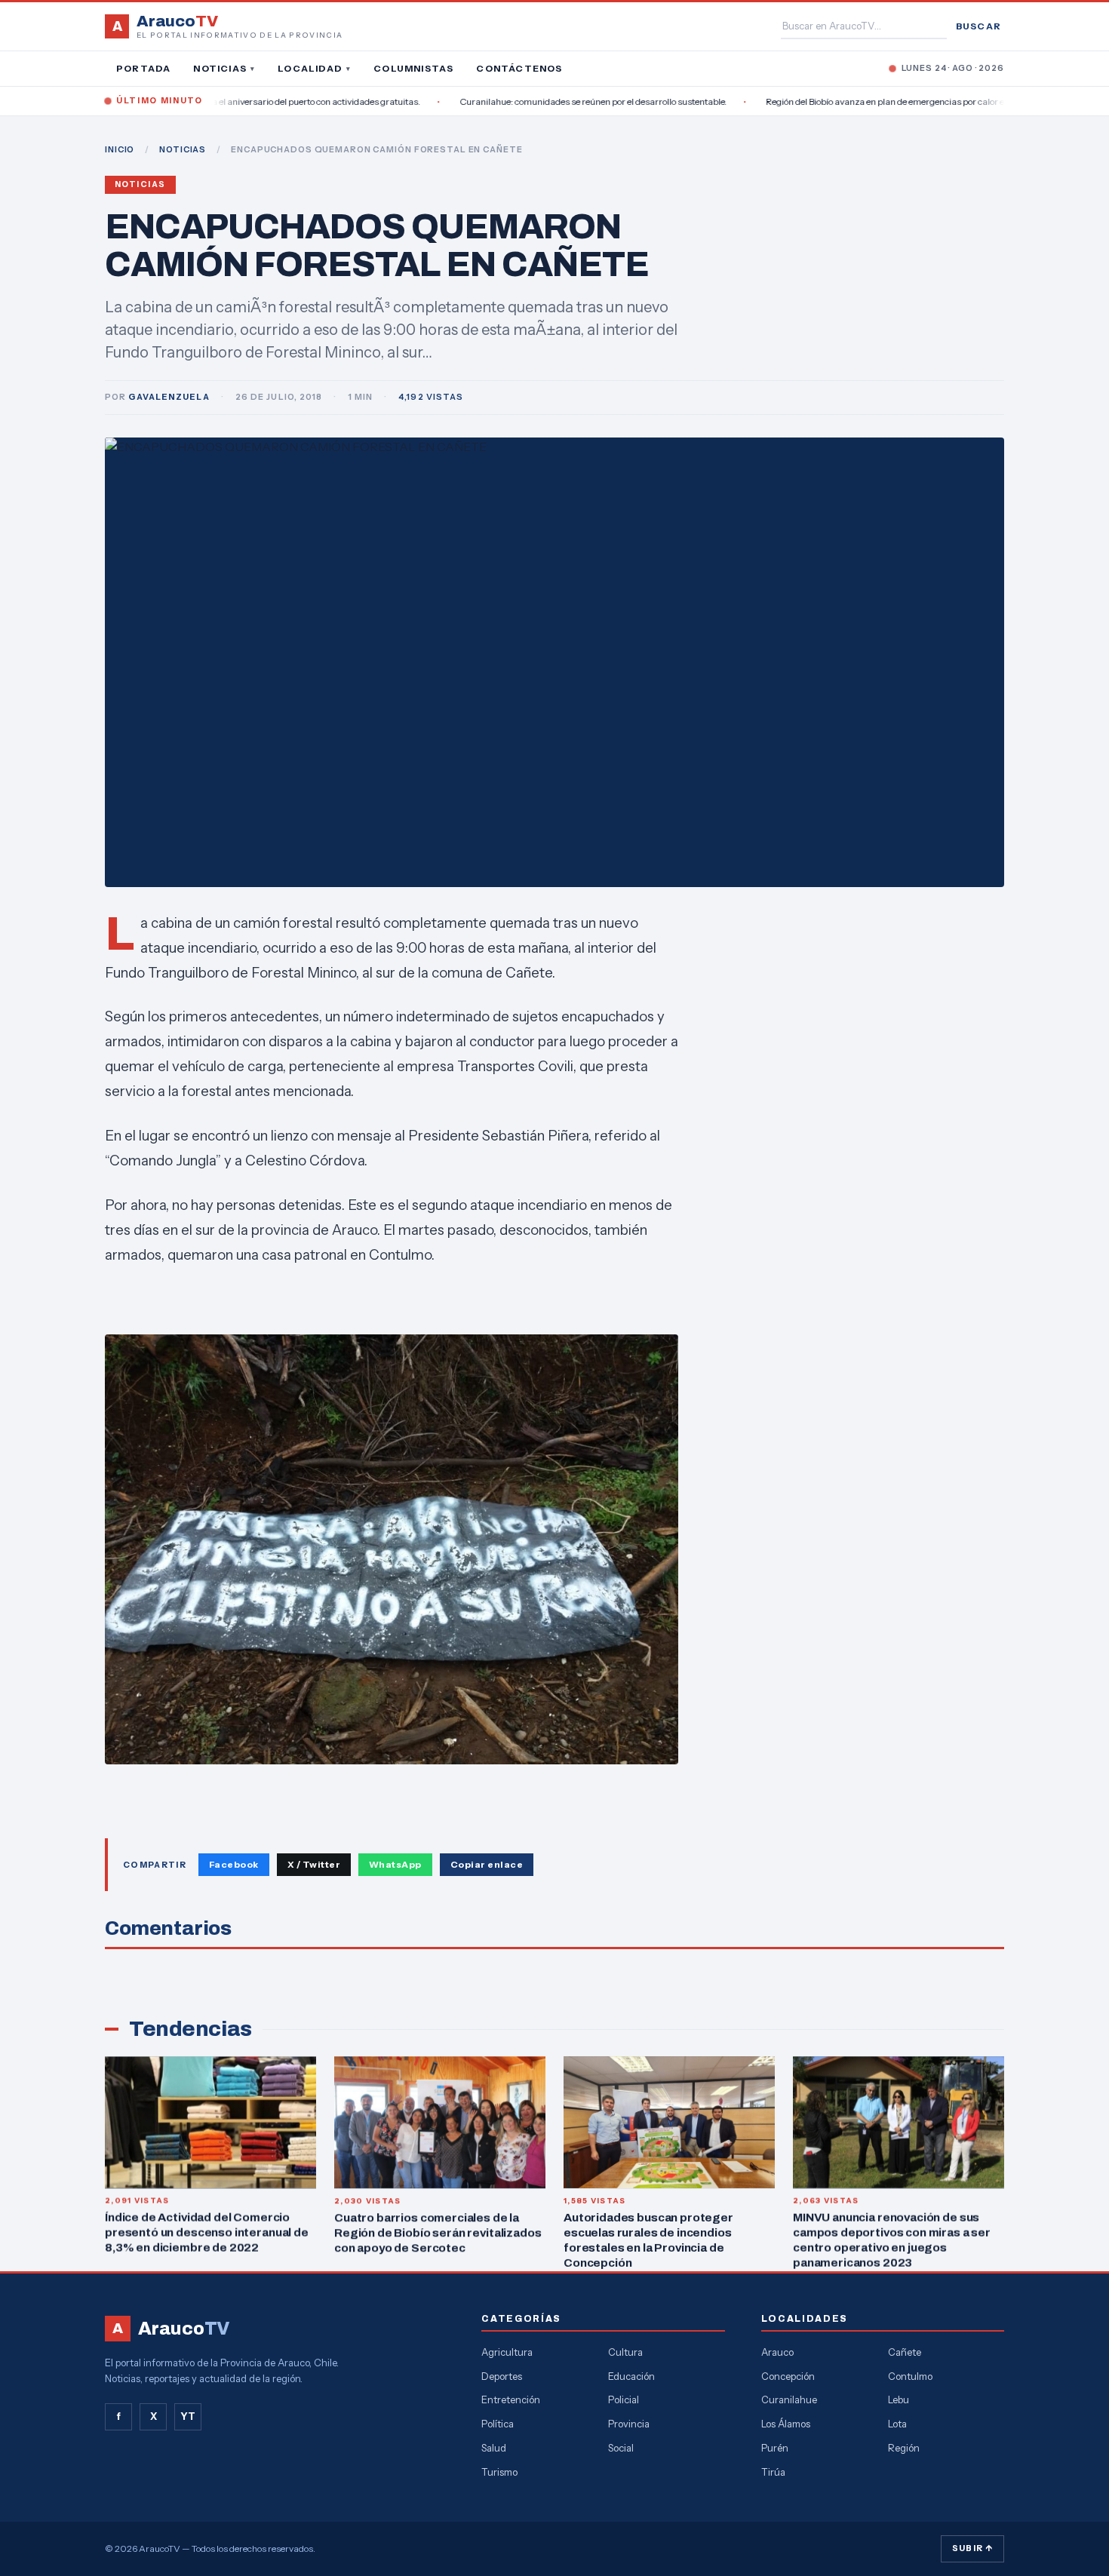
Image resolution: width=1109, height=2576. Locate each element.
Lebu (899, 2399)
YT (188, 2416)
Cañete (905, 2352)
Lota (897, 2424)
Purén (775, 2448)
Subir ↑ (972, 2548)
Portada (143, 68)
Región (904, 2448)
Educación (631, 2376)
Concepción (788, 2376)
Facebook (234, 1864)
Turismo (499, 2472)
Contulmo (910, 2376)
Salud (494, 2448)
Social (621, 2448)
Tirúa (773, 2472)
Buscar (978, 26)
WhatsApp (395, 1864)
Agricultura (507, 2352)
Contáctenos (519, 68)
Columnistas (413, 68)
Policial (624, 2399)
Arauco (777, 2352)
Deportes (502, 2376)
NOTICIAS (183, 149)
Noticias (224, 68)
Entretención (511, 2399)
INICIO (120, 149)
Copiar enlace (487, 1864)
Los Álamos (786, 2424)
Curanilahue (789, 2399)
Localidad (314, 68)
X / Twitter (314, 1864)
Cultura (625, 2352)
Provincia (629, 2424)
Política (498, 2424)
